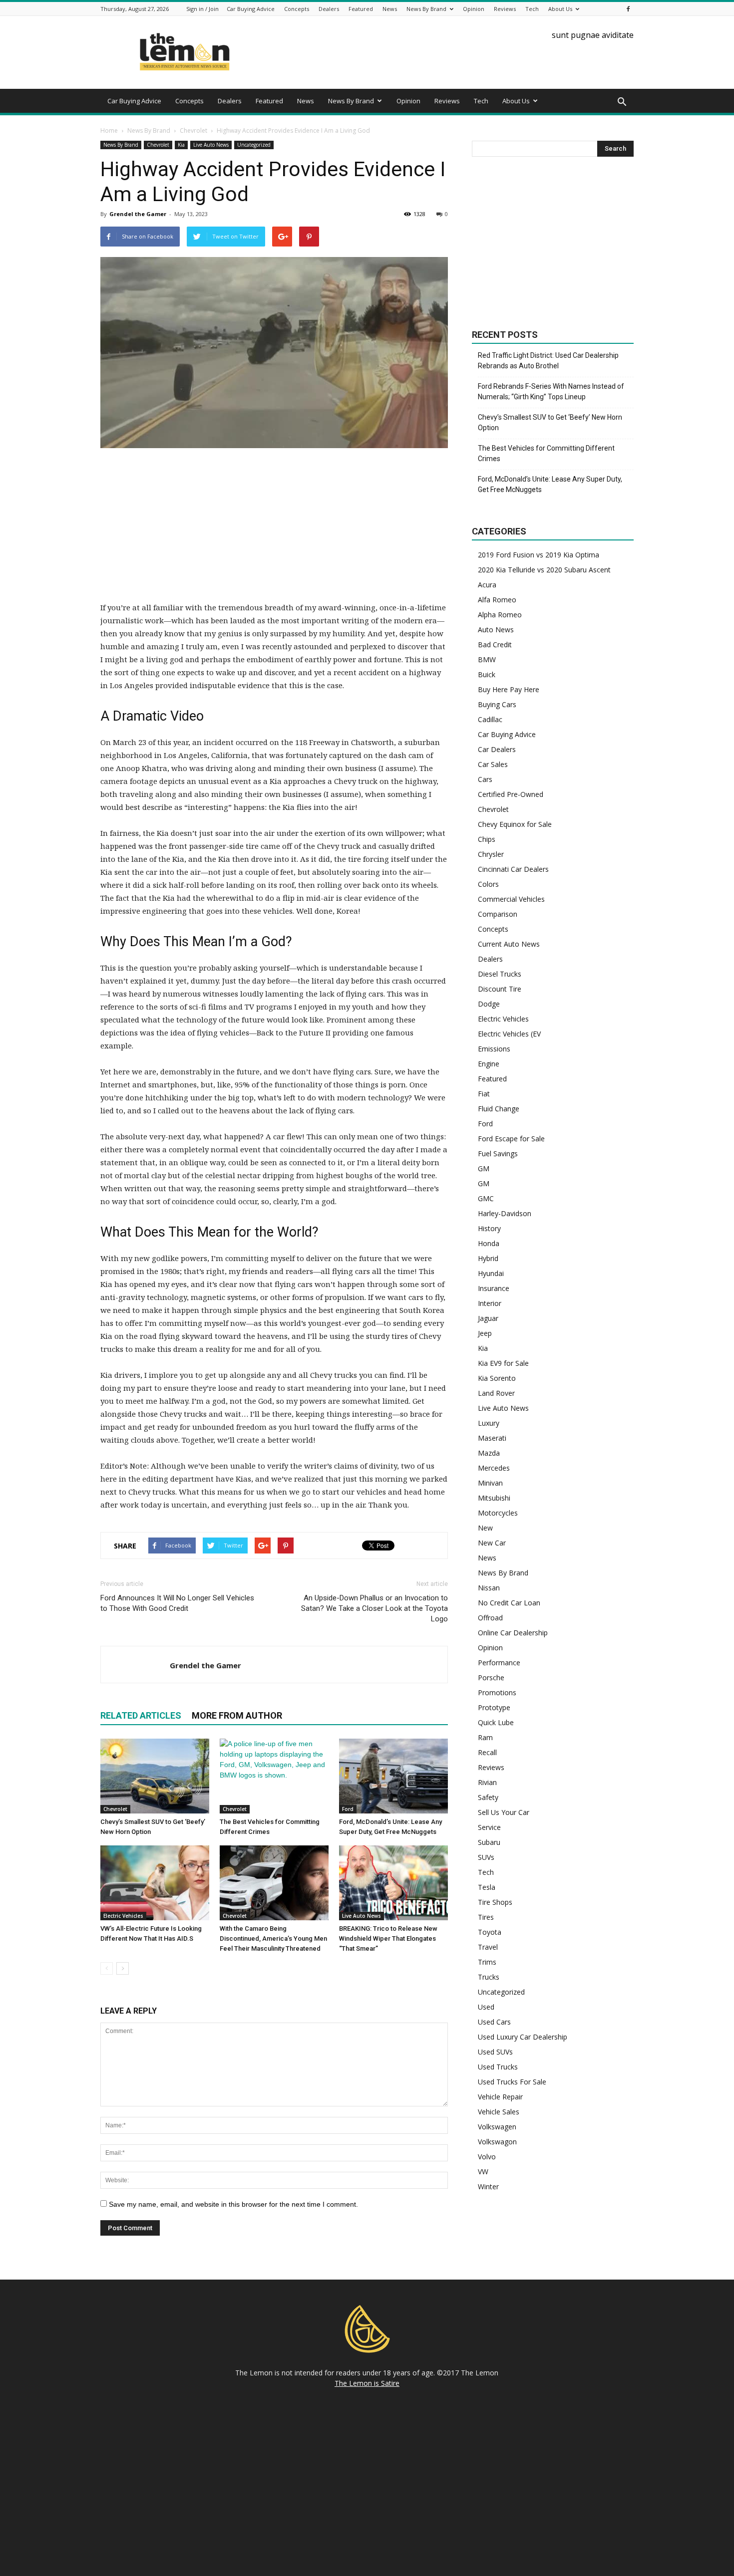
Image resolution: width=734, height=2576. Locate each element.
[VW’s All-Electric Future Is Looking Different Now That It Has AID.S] (155, 1883)
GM (484, 1168)
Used (486, 2007)
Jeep (485, 1333)
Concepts (297, 9)
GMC (486, 1198)
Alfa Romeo (497, 600)
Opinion (474, 9)
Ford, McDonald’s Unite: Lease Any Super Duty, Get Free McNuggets (550, 484)
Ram (485, 1737)
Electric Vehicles (123, 1916)
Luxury (489, 1423)
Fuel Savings (498, 1154)
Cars (485, 779)
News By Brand (426, 9)
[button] (622, 102)
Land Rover (496, 1393)
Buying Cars (497, 704)
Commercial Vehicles (511, 899)
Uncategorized (254, 145)
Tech (532, 9)
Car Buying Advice (251, 9)
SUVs (486, 1857)
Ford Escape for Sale (511, 1139)
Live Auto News (211, 145)
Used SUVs (495, 2052)
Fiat (484, 1094)
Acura (487, 585)
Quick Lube (496, 1722)
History (489, 1228)
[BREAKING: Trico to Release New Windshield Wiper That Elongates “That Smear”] (393, 1883)
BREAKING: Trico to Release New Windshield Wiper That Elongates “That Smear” (388, 1938)
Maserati (492, 1438)
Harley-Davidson (505, 1213)
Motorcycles (498, 1513)
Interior (490, 1303)
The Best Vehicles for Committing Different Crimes (546, 453)
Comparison (498, 914)
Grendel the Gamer (138, 214)
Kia (181, 145)
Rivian (487, 1782)
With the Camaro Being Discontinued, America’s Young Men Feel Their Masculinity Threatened (273, 1938)
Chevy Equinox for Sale (515, 824)
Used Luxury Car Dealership (523, 2037)
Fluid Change (499, 1109)
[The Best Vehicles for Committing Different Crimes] (274, 1776)
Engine (489, 1064)
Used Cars (494, 2022)
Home (109, 130)
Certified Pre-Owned (511, 794)
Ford (348, 1809)
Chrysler (491, 854)
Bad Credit (495, 644)
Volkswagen (497, 2127)
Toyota (490, 1932)
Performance (499, 1663)
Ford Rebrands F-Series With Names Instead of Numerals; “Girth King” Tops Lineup (551, 391)
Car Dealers (497, 749)
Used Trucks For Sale (512, 2082)
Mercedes (494, 1468)
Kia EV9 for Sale (503, 1363)
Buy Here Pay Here (509, 689)
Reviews (505, 9)
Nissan (489, 1588)
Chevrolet (158, 145)
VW (483, 2172)
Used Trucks (498, 2067)
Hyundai (491, 1273)
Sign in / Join (202, 9)
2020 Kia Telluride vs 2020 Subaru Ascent (544, 570)
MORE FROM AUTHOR (237, 1715)
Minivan (490, 1483)
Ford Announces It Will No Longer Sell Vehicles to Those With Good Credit (177, 1603)
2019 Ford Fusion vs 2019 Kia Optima (539, 555)
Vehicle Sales (499, 2112)
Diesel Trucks (500, 974)
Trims (487, 1962)
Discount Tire (500, 989)
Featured (361, 9)
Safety (488, 1797)
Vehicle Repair (500, 2097)
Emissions (494, 1049)
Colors (488, 884)
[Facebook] (628, 9)
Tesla (487, 1887)
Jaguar (488, 1318)
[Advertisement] (274, 531)
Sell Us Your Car (504, 1812)
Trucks (489, 1977)
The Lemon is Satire (367, 2383)
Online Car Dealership (513, 1633)
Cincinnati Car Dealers (513, 869)
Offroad (490, 1618)
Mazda (489, 1453)
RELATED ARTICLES (141, 1715)
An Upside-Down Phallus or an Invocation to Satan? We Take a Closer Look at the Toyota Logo (374, 1608)
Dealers (329, 9)
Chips (487, 839)
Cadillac (490, 719)
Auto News (496, 630)
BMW (487, 659)
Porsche (491, 1677)
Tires (486, 1917)
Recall (487, 1752)
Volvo (487, 2157)
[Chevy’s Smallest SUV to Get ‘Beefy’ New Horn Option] (155, 1776)
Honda (489, 1243)
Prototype (494, 1707)
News (390, 9)
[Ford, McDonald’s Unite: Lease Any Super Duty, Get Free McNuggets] (393, 1776)
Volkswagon (497, 2142)
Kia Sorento (497, 1378)
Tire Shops (495, 1902)
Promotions (497, 1692)
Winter (488, 2187)
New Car (492, 1543)
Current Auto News (509, 944)
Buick (487, 674)
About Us (560, 9)
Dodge (489, 1004)
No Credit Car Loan (509, 1603)
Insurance (494, 1288)
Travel (488, 1947)
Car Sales (493, 764)
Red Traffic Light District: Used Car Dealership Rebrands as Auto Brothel (548, 361)
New (485, 1528)
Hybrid (488, 1258)
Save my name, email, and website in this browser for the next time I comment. (233, 2204)
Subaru (489, 1842)
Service (489, 1827)
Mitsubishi (494, 1498)
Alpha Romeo (500, 615)
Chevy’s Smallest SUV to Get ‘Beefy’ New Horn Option (550, 422)
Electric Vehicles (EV (509, 1034)
